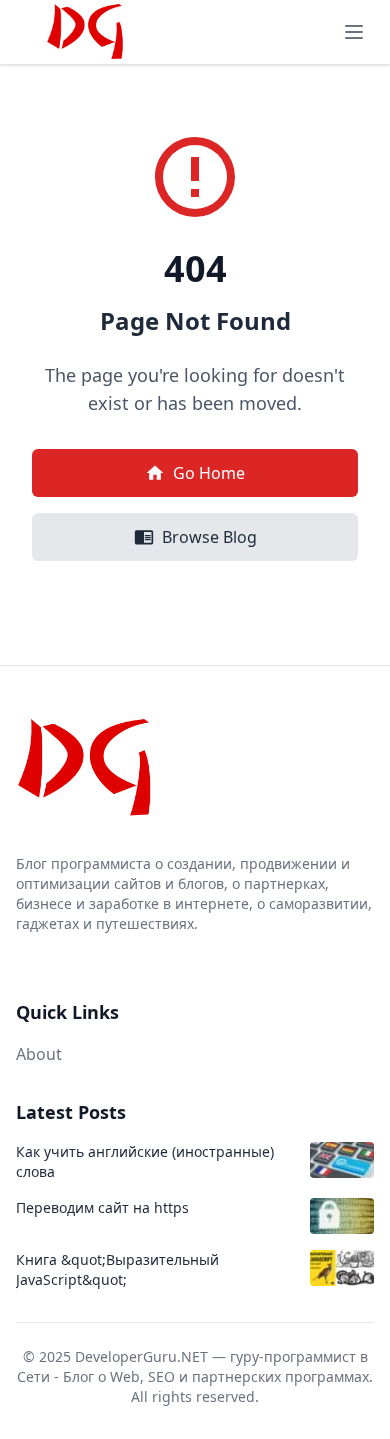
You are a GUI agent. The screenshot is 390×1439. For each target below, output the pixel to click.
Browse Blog (209, 537)
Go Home (209, 473)
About (39, 1054)
